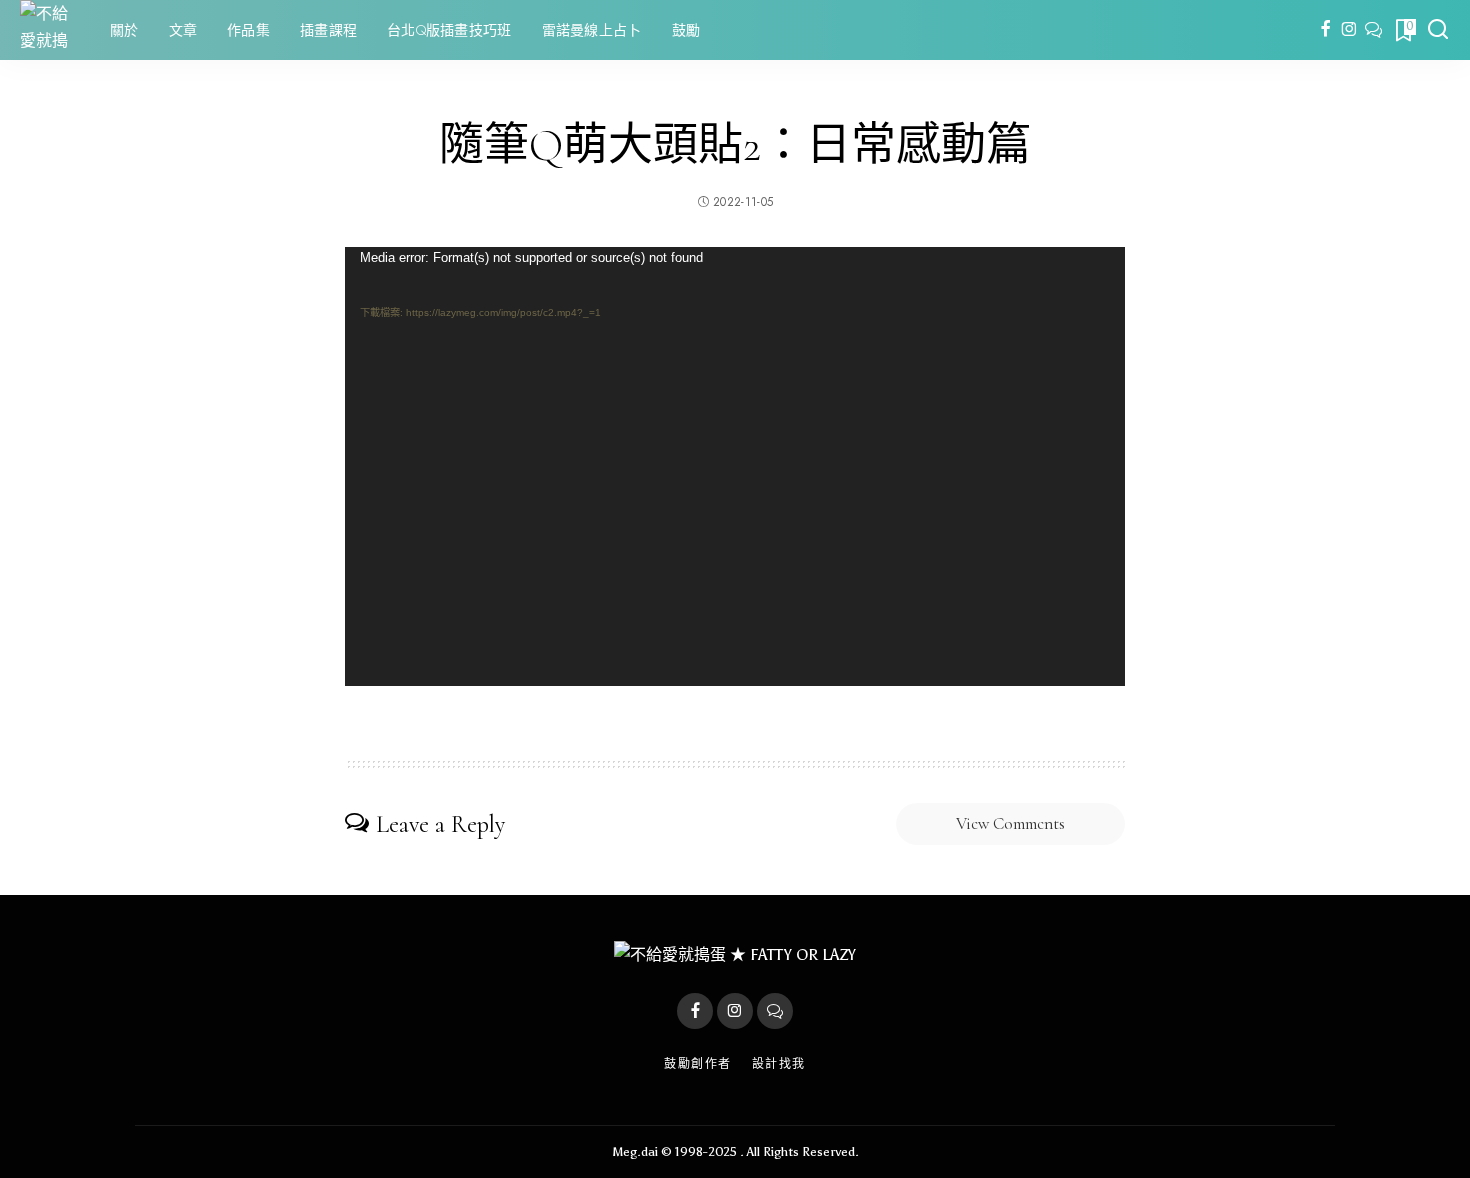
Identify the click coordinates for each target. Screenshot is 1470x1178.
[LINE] (1373, 30)
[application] (735, 466)
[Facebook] (1325, 30)
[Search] (1438, 30)
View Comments (1010, 823)
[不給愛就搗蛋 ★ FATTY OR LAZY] (50, 30)
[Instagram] (1349, 30)
